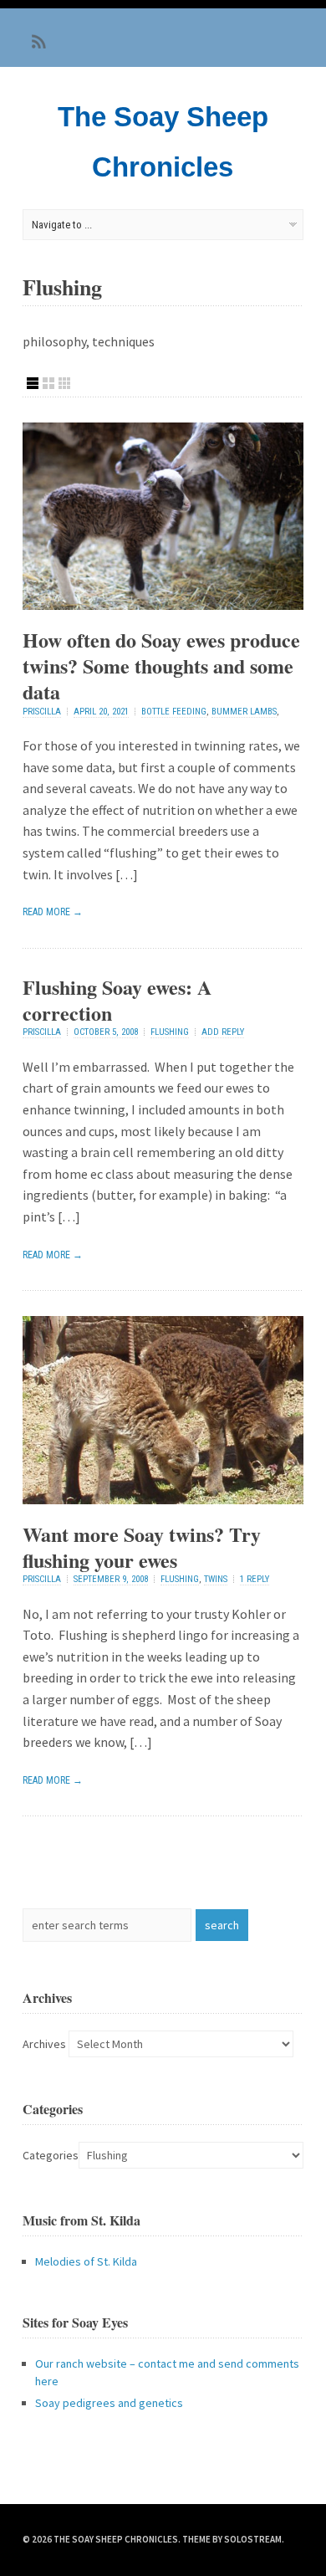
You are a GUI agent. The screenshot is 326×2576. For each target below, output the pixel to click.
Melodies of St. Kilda (86, 2261)
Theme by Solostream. (233, 2539)
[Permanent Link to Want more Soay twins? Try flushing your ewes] (163, 1499)
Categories (51, 2155)
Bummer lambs (244, 712)
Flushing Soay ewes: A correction (117, 1000)
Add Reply (223, 1032)
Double (48, 383)
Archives (44, 2044)
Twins (216, 1579)
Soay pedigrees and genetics (109, 2403)
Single (33, 383)
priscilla (42, 712)
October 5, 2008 (106, 1032)
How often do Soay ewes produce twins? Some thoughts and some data (161, 666)
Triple (64, 383)
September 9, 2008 (111, 1579)
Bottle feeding (174, 712)
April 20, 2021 (101, 712)
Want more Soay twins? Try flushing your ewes (142, 1547)
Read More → (53, 912)
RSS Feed (39, 42)
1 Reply (255, 1579)
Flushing (170, 1032)
